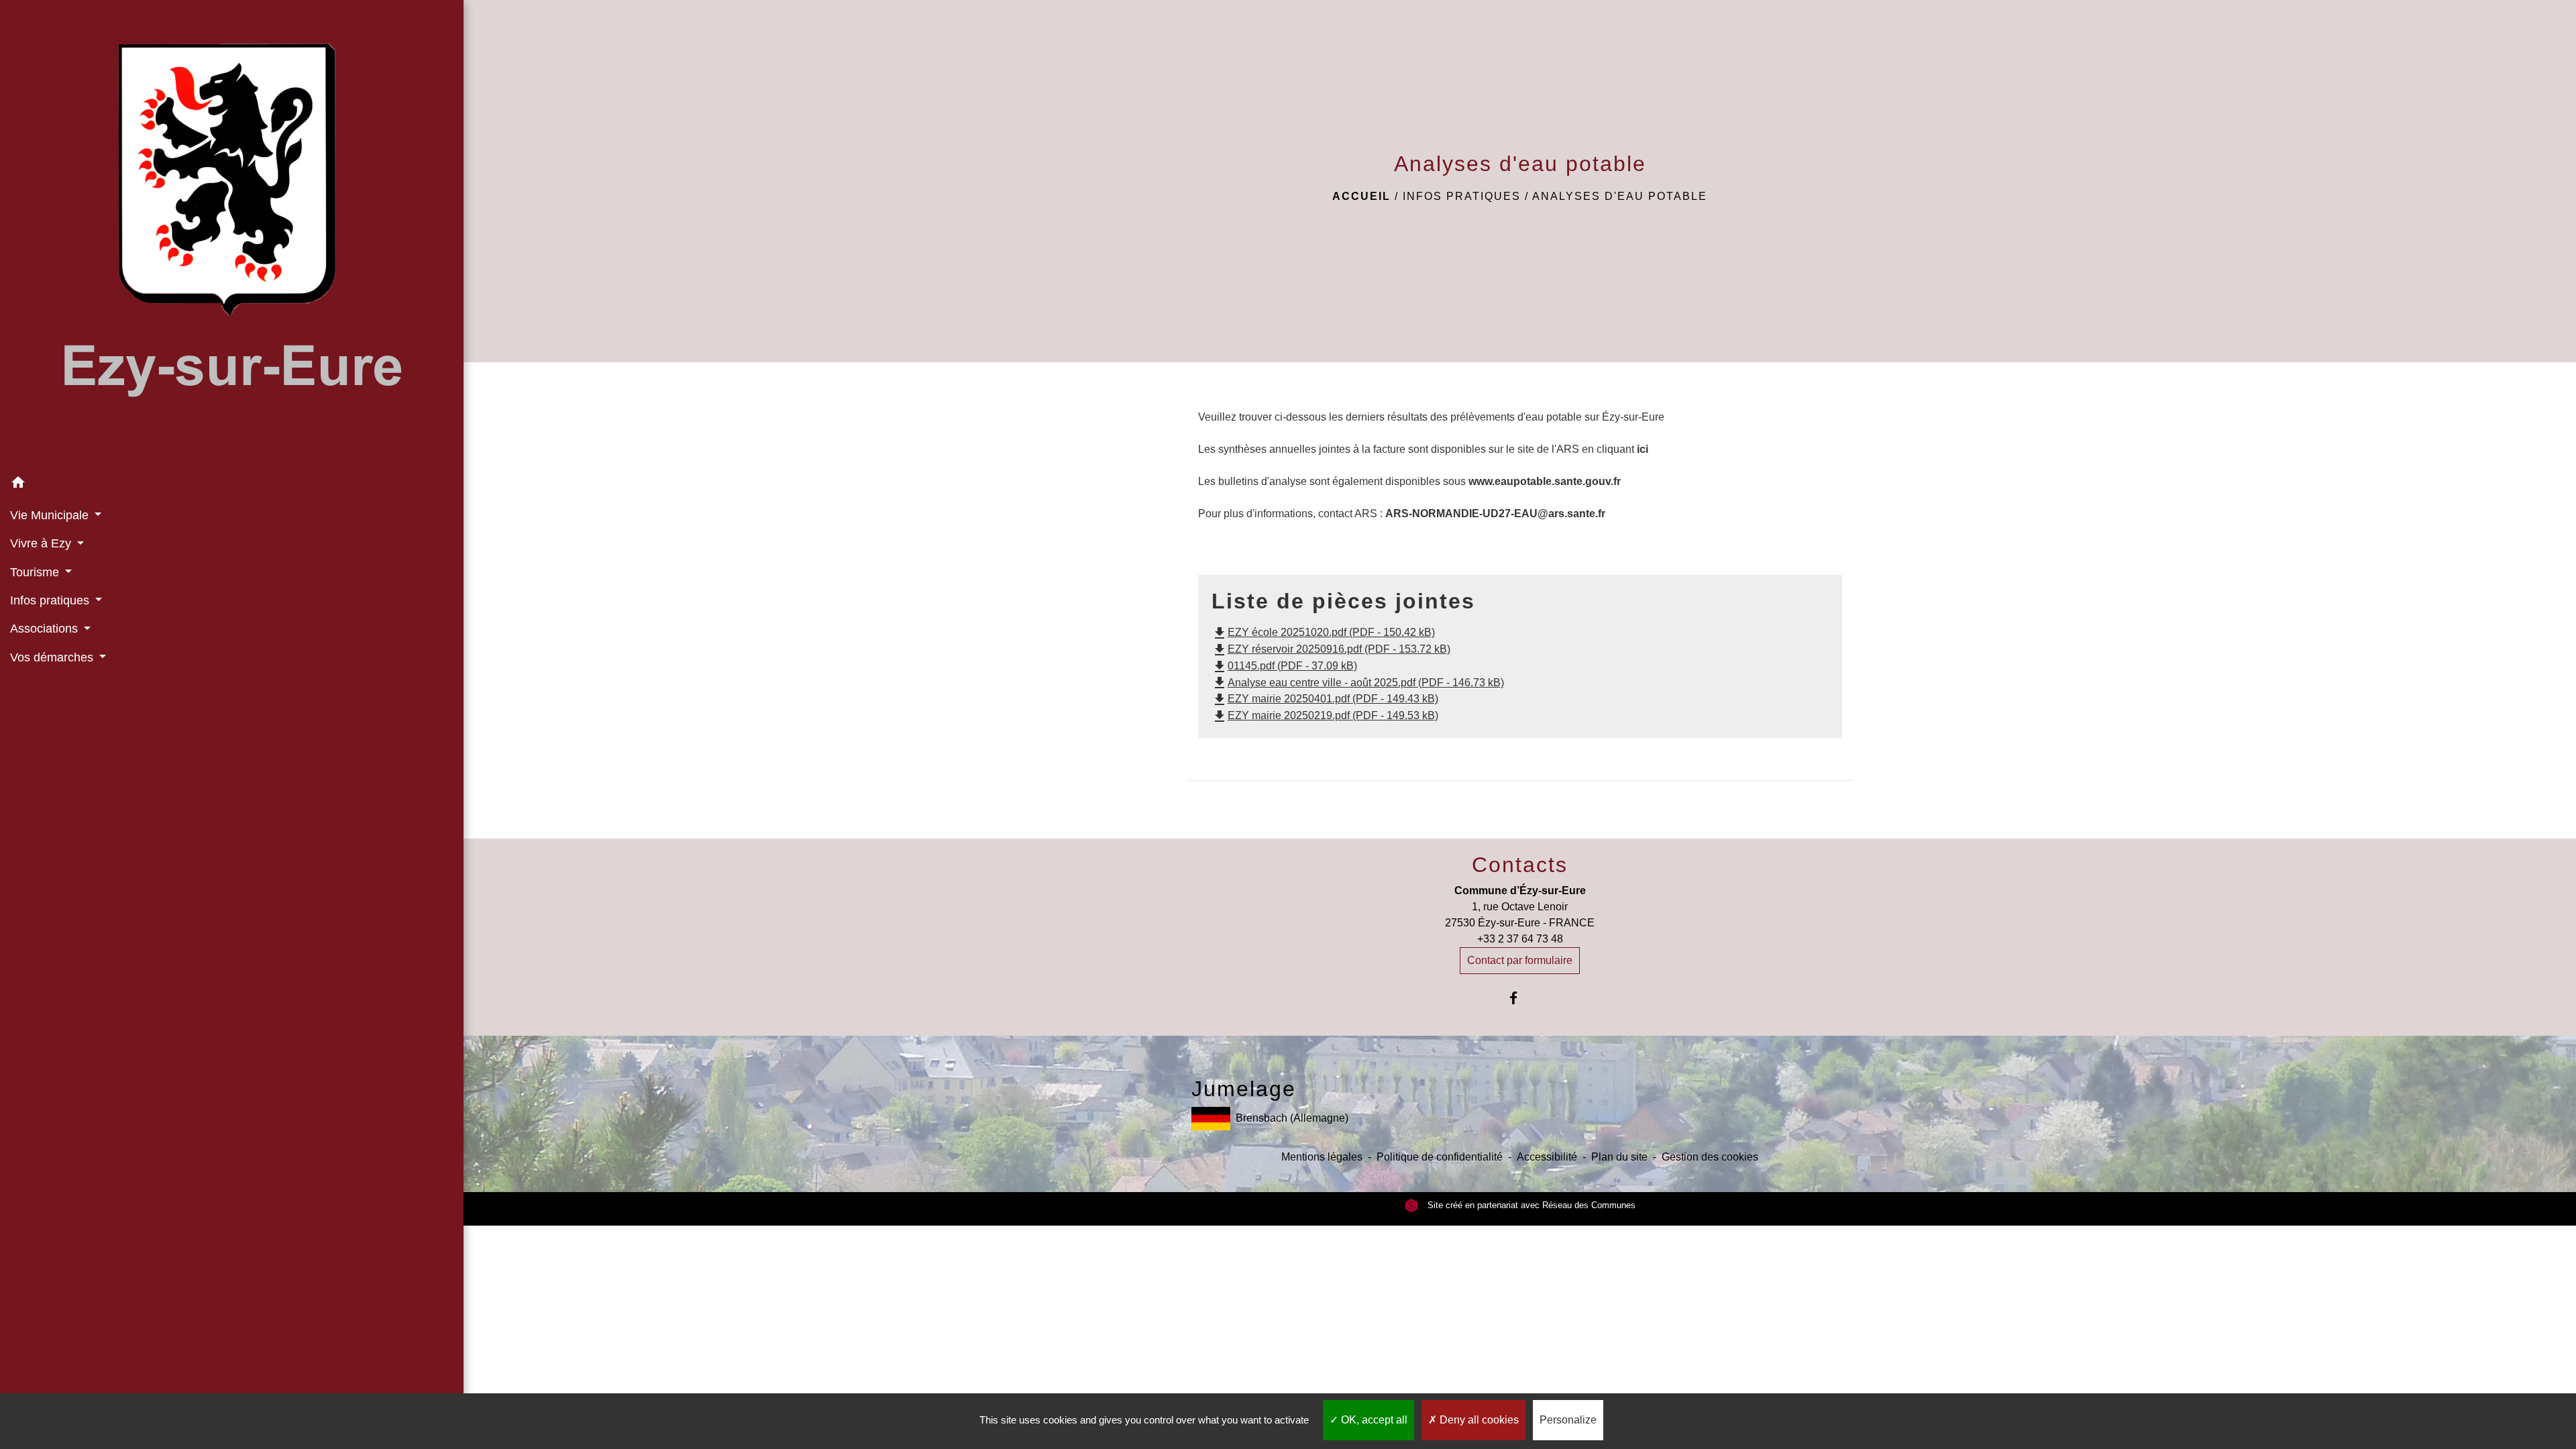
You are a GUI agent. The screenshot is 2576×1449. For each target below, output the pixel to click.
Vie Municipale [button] (51, 515)
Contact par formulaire (1520, 960)
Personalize (1568, 1420)
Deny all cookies (1478, 1420)
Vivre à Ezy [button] (42, 543)
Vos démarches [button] (53, 657)
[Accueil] (232, 234)
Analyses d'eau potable (1620, 196)
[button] (232, 485)
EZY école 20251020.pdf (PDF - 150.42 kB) (1323, 632)
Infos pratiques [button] (51, 600)
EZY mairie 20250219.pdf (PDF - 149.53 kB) (1325, 715)
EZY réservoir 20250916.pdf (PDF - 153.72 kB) (1331, 649)
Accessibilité (1547, 1157)
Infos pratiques (1462, 196)
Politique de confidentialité (1440, 1157)
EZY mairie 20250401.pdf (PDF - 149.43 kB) (1325, 699)
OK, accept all (1373, 1420)
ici (1643, 449)
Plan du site (1619, 1157)
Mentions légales (1322, 1157)
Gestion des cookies (1710, 1157)
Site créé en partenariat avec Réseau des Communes (1530, 1205)
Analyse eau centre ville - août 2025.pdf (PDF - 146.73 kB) (1358, 683)
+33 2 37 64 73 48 (1520, 939)
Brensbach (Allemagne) (1292, 1118)
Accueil (1361, 196)
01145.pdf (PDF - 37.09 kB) (1284, 666)
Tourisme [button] (36, 572)
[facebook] (1520, 998)
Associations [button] (46, 629)
